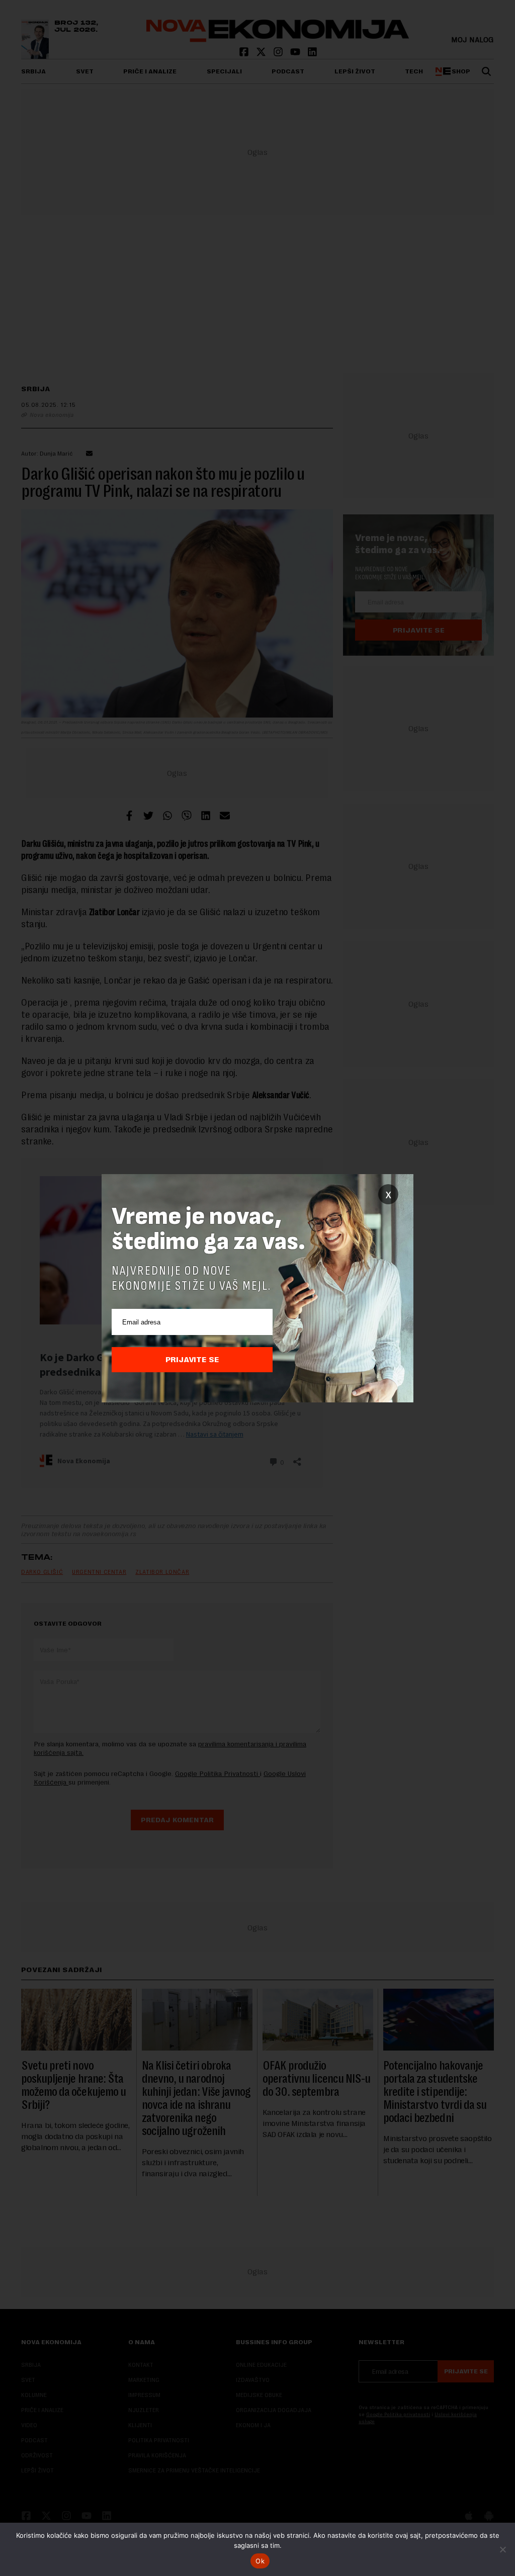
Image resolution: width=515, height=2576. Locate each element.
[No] (502, 2549)
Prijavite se (192, 1360)
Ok (260, 2561)
